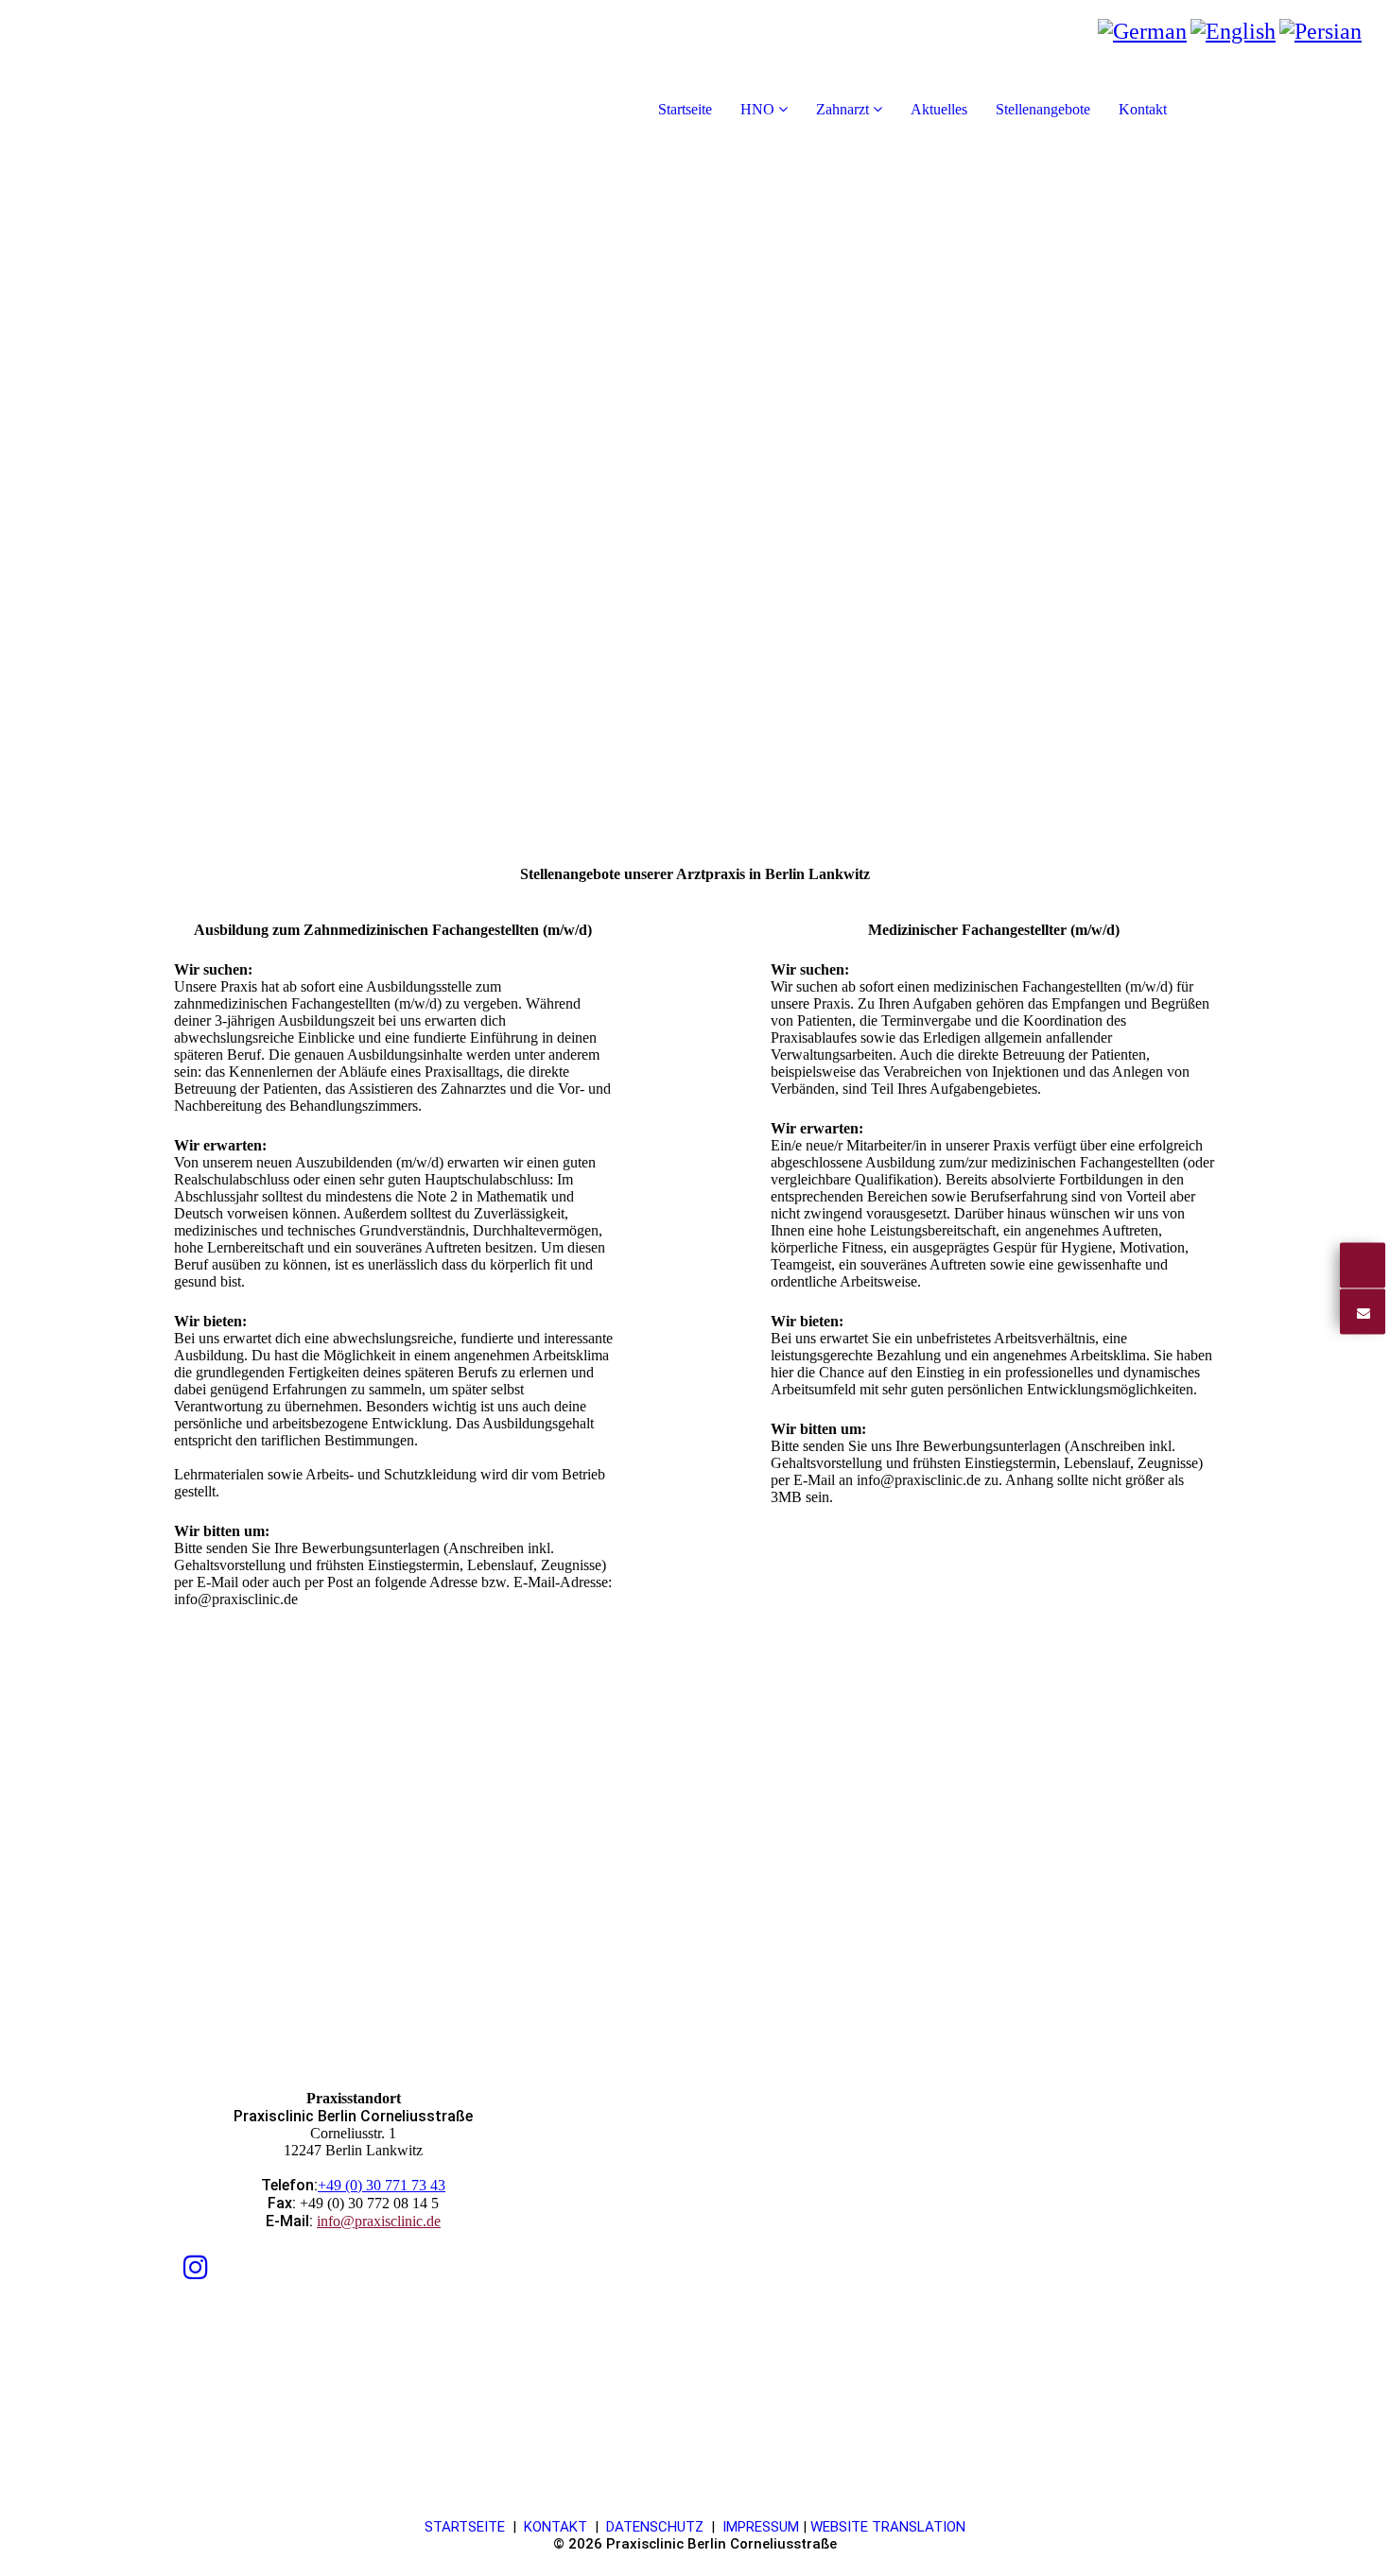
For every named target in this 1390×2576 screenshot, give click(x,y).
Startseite (685, 109)
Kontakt (1143, 109)
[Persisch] (1320, 31)
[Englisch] (1233, 31)
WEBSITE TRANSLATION (888, 2527)
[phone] (1363, 1265)
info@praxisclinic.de (379, 2221)
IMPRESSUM (761, 2527)
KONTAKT (556, 2527)
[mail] (1363, 1311)
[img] (217, 76)
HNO (757, 109)
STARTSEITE (465, 2527)
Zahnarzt (843, 109)
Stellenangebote (1043, 109)
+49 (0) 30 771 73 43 (382, 2185)
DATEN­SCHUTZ (655, 2527)
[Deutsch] (1142, 31)
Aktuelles (939, 109)
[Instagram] (196, 2267)
